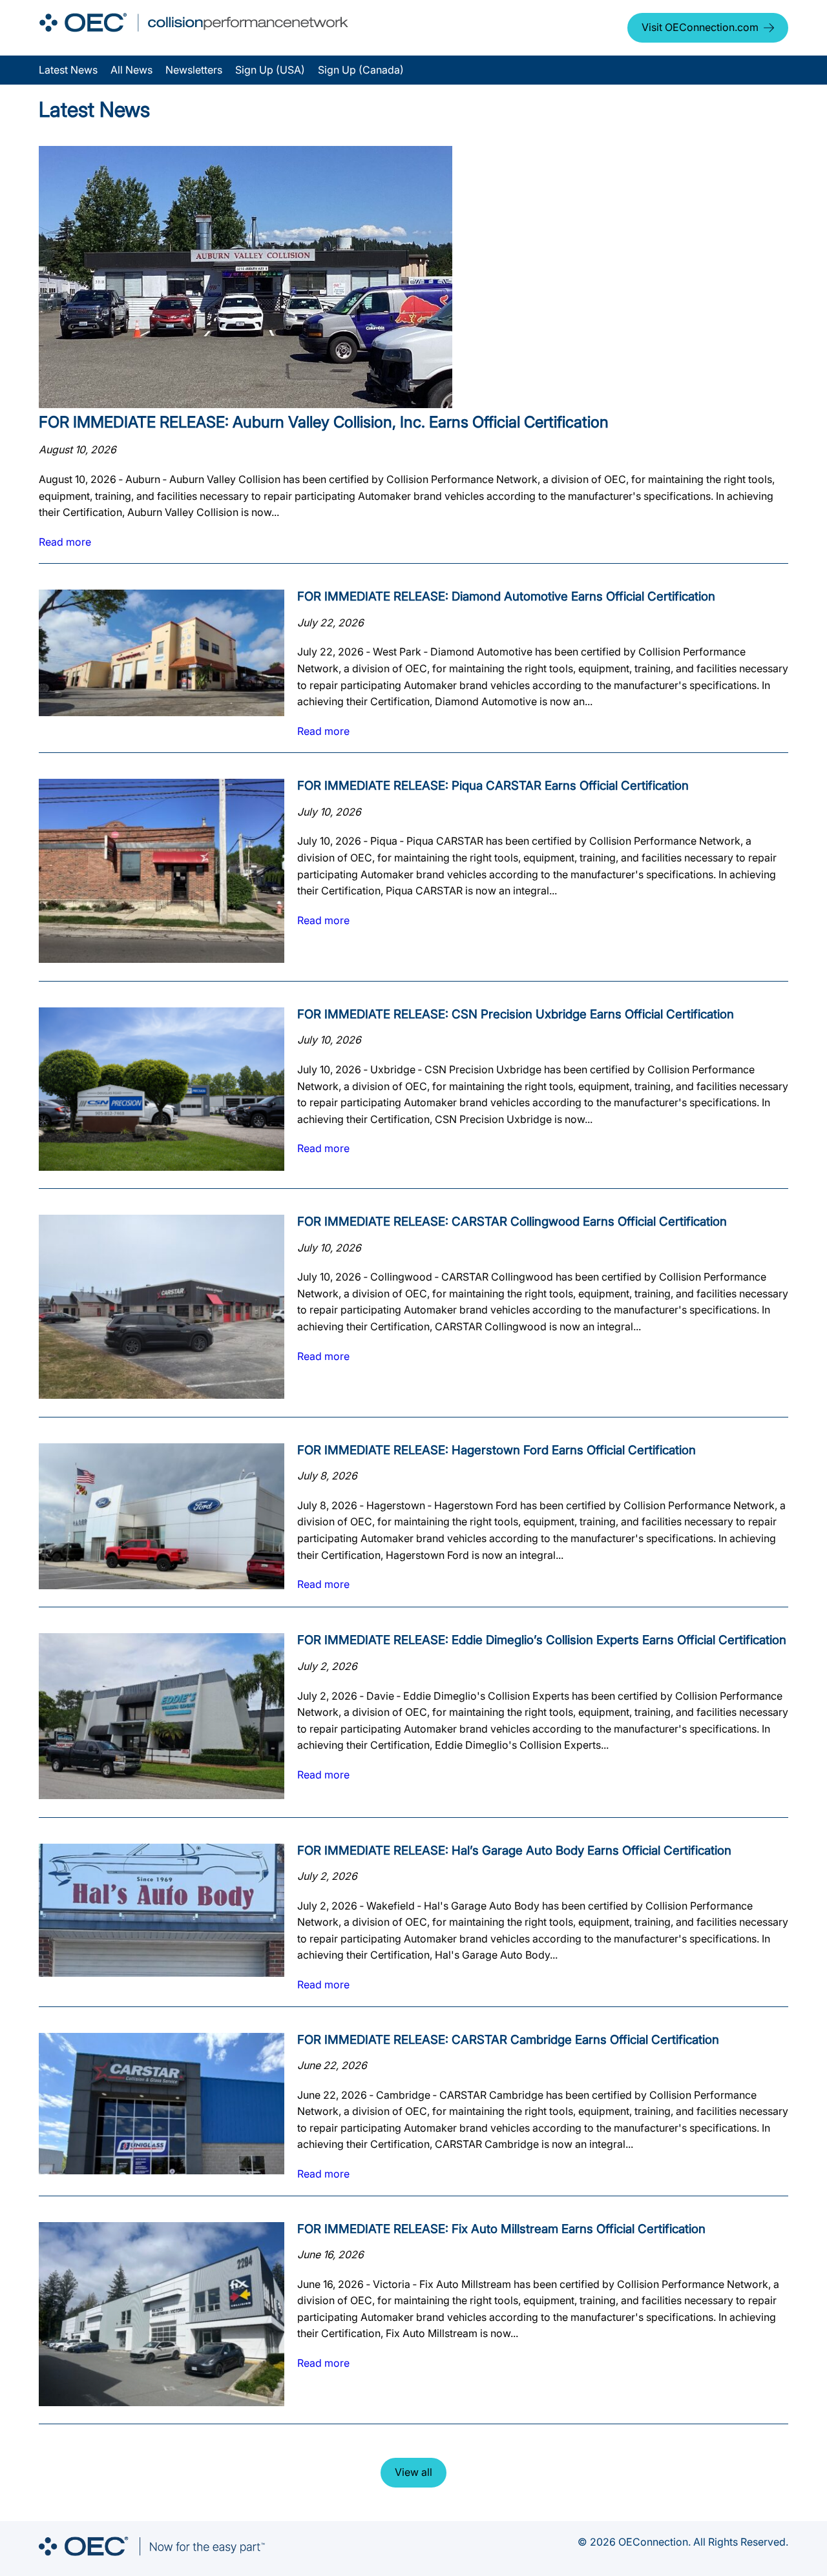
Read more (65, 542)
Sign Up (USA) (270, 70)
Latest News (68, 70)
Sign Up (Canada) (361, 70)
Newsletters (194, 70)
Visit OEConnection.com (700, 27)
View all (413, 2472)
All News (131, 70)
